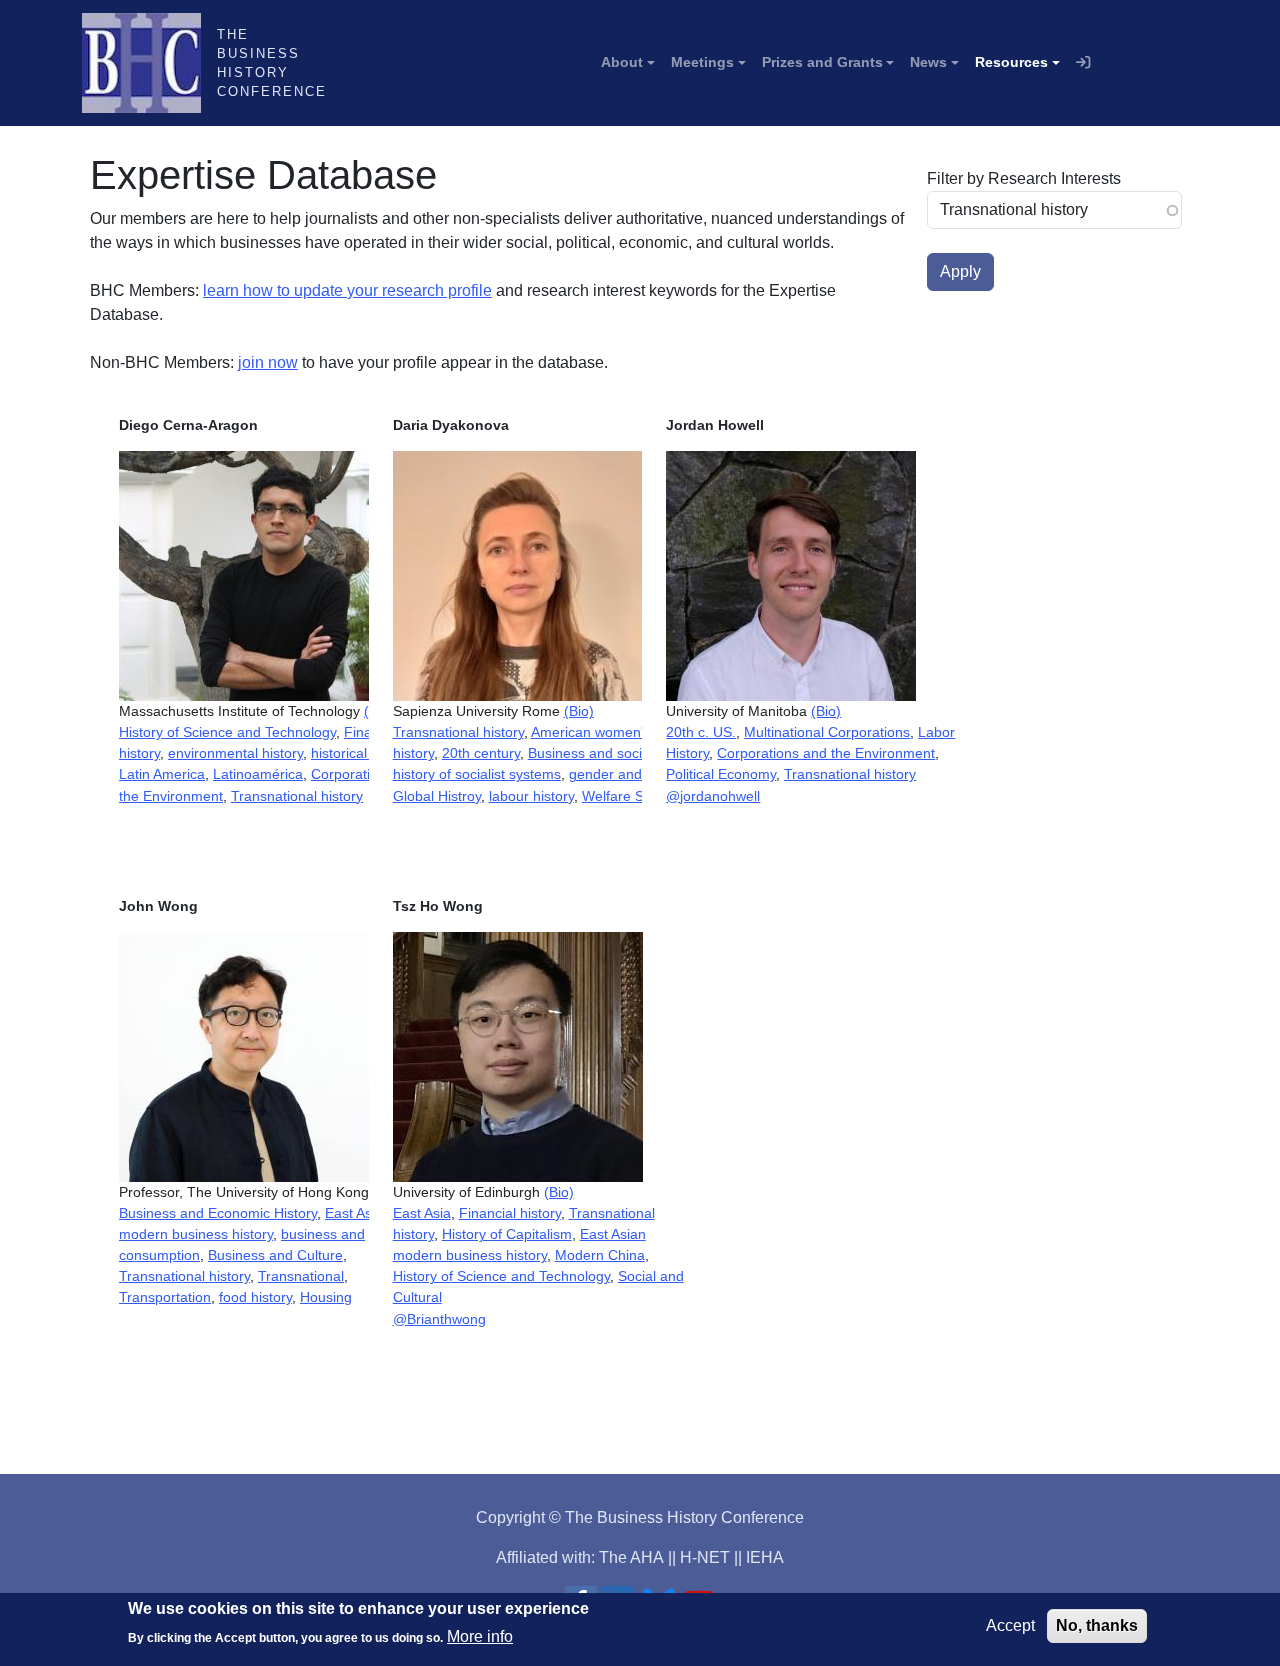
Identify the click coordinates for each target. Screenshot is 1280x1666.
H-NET (705, 1557)
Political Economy (721, 774)
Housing (326, 1297)
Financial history (510, 1213)
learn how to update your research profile (347, 290)
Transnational (301, 1276)
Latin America (162, 774)
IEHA (765, 1557)
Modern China (600, 1255)
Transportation (165, 1297)
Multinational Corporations (827, 732)
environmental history (235, 753)
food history (255, 1297)
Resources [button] (1011, 62)
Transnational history (297, 796)
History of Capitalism (507, 1234)
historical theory (360, 753)
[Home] (149, 63)
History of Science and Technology (227, 732)
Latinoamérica (258, 774)
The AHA (631, 1557)
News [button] (928, 62)
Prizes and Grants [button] (822, 62)
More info (480, 1636)
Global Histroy (437, 796)
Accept (1010, 1625)
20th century (481, 753)
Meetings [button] (702, 62)
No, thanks (1097, 1625)
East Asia (422, 1213)
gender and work (622, 774)
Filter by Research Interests (1024, 178)
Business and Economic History (218, 1213)
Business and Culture (275, 1255)
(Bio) (579, 711)
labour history (531, 796)
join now (268, 362)
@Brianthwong (439, 1319)
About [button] (622, 62)
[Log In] (1083, 63)
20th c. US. (701, 732)
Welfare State (625, 796)
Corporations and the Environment (826, 753)
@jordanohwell (713, 796)
